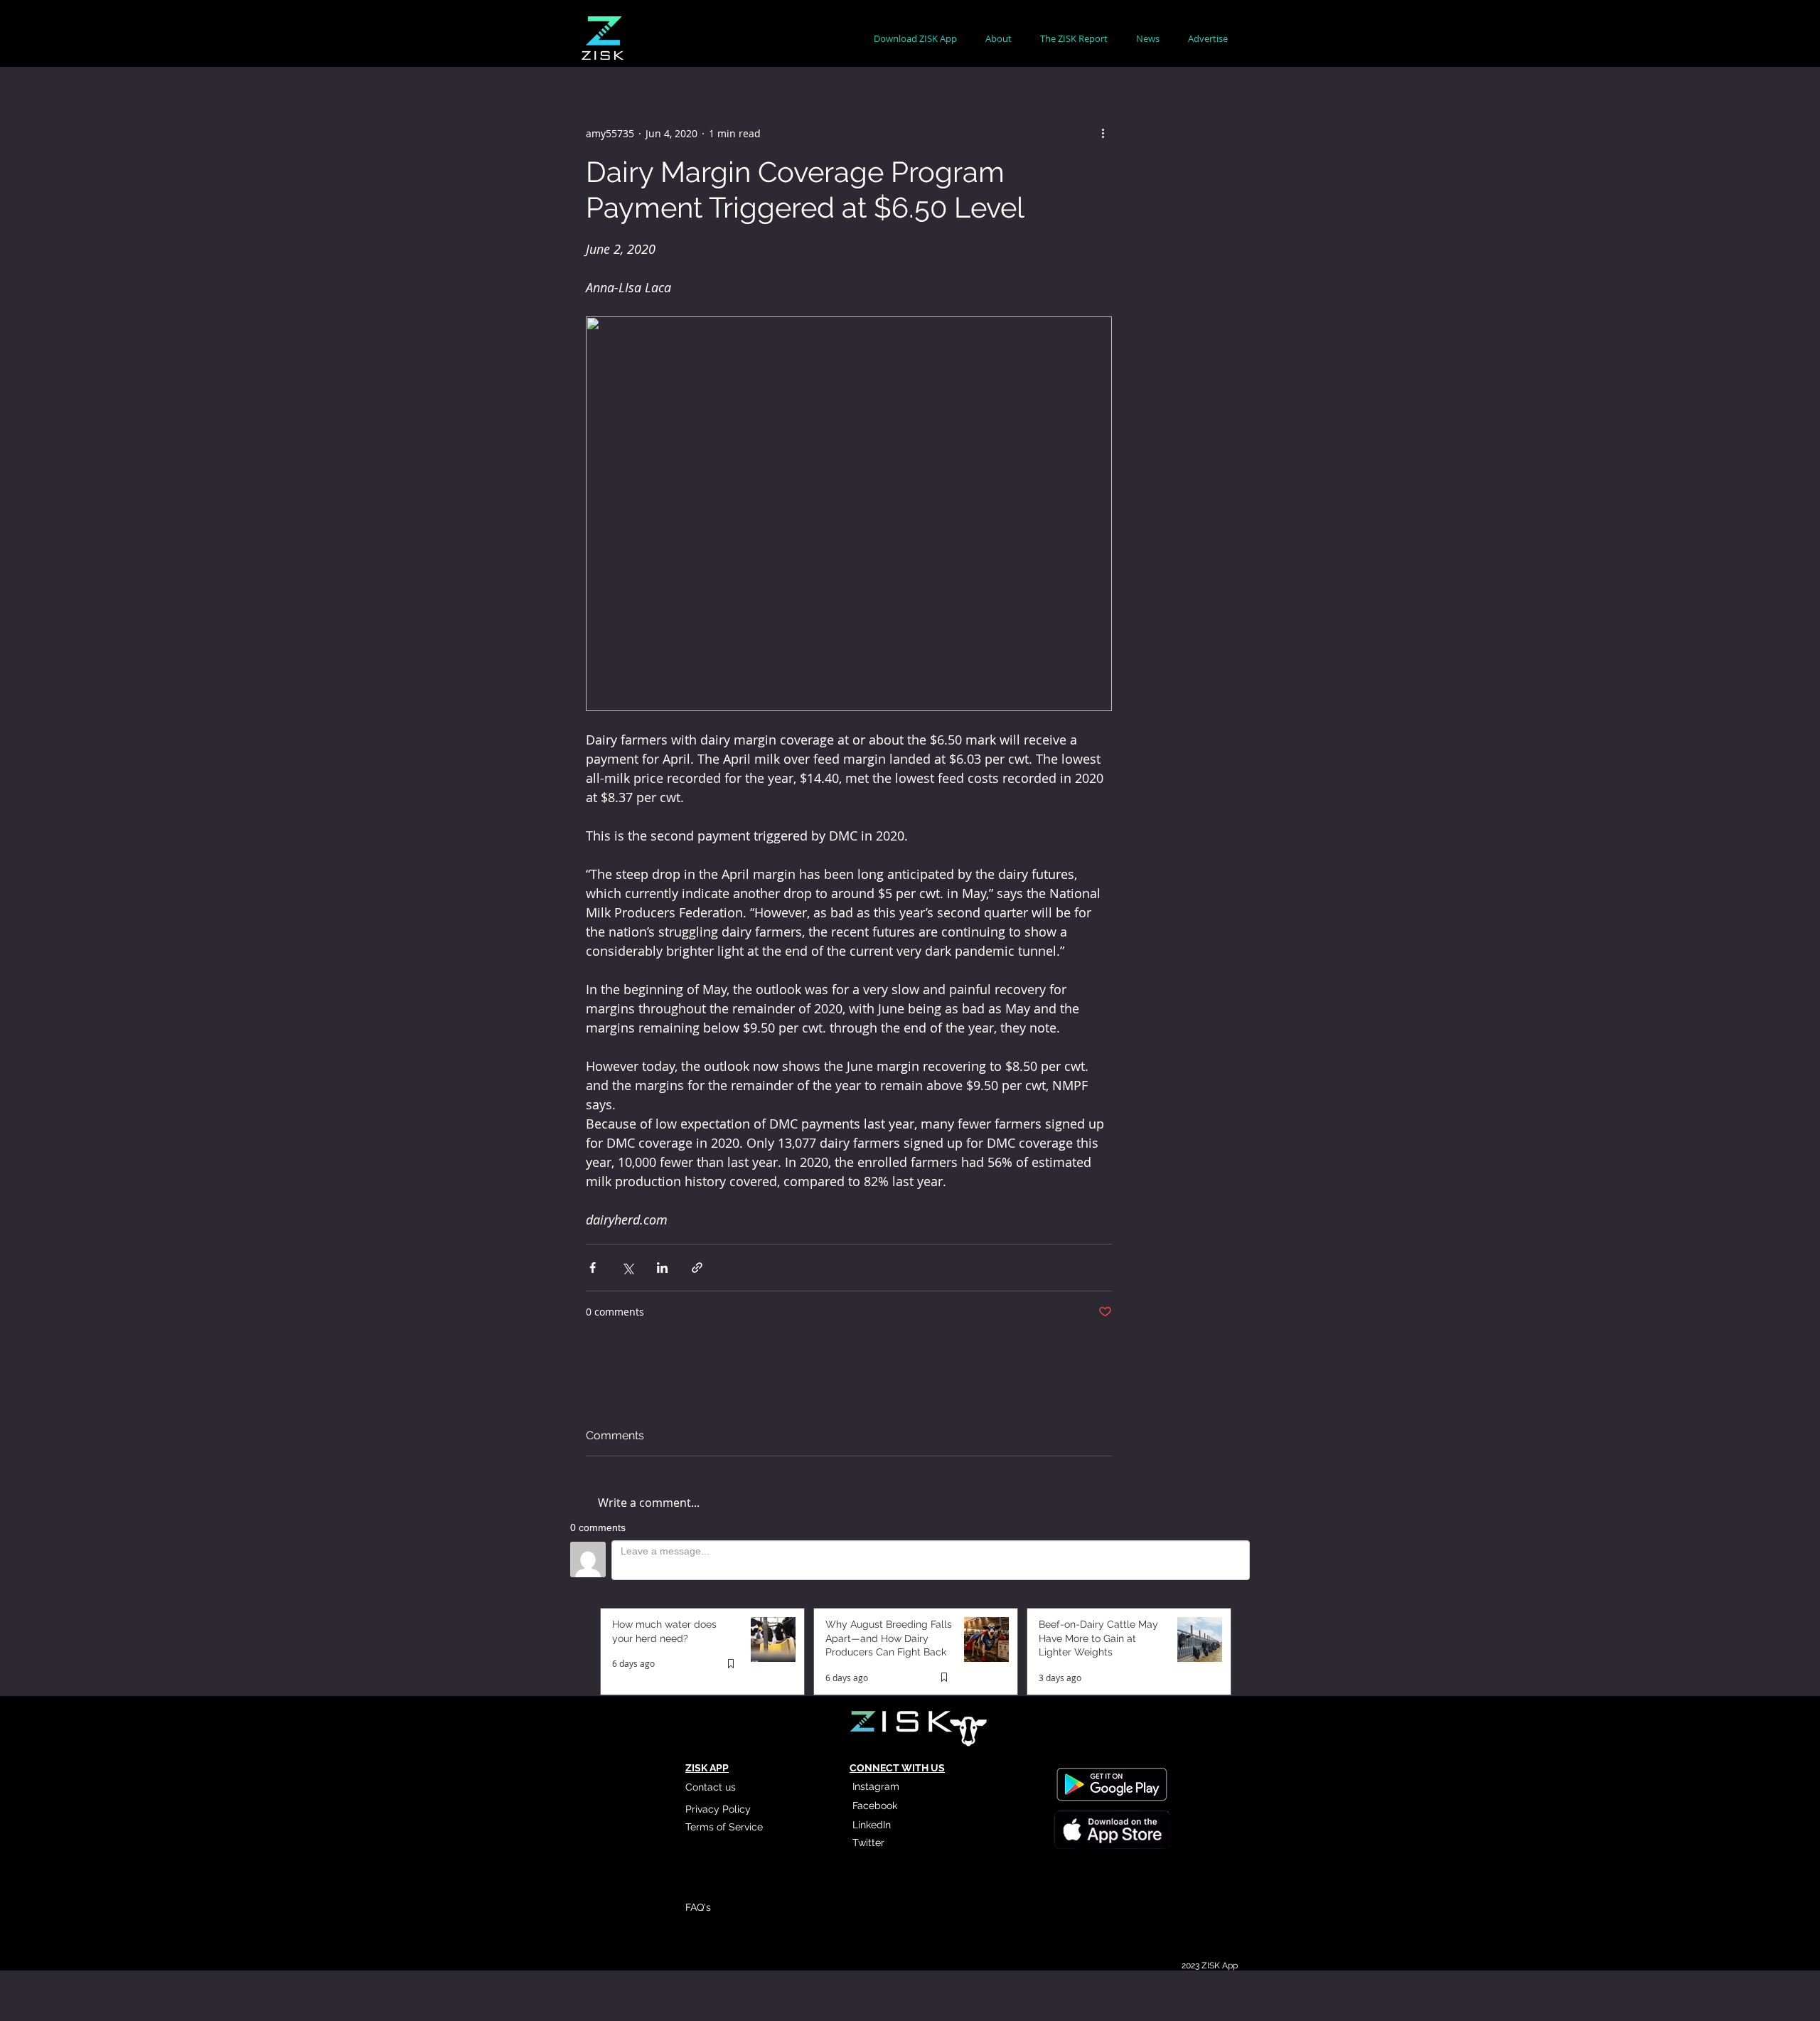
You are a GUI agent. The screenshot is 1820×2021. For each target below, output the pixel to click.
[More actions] (1103, 133)
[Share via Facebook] (593, 1268)
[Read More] (1111, 1831)
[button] (999, 39)
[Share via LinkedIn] (662, 1268)
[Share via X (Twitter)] (627, 1268)
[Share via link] (697, 1268)
